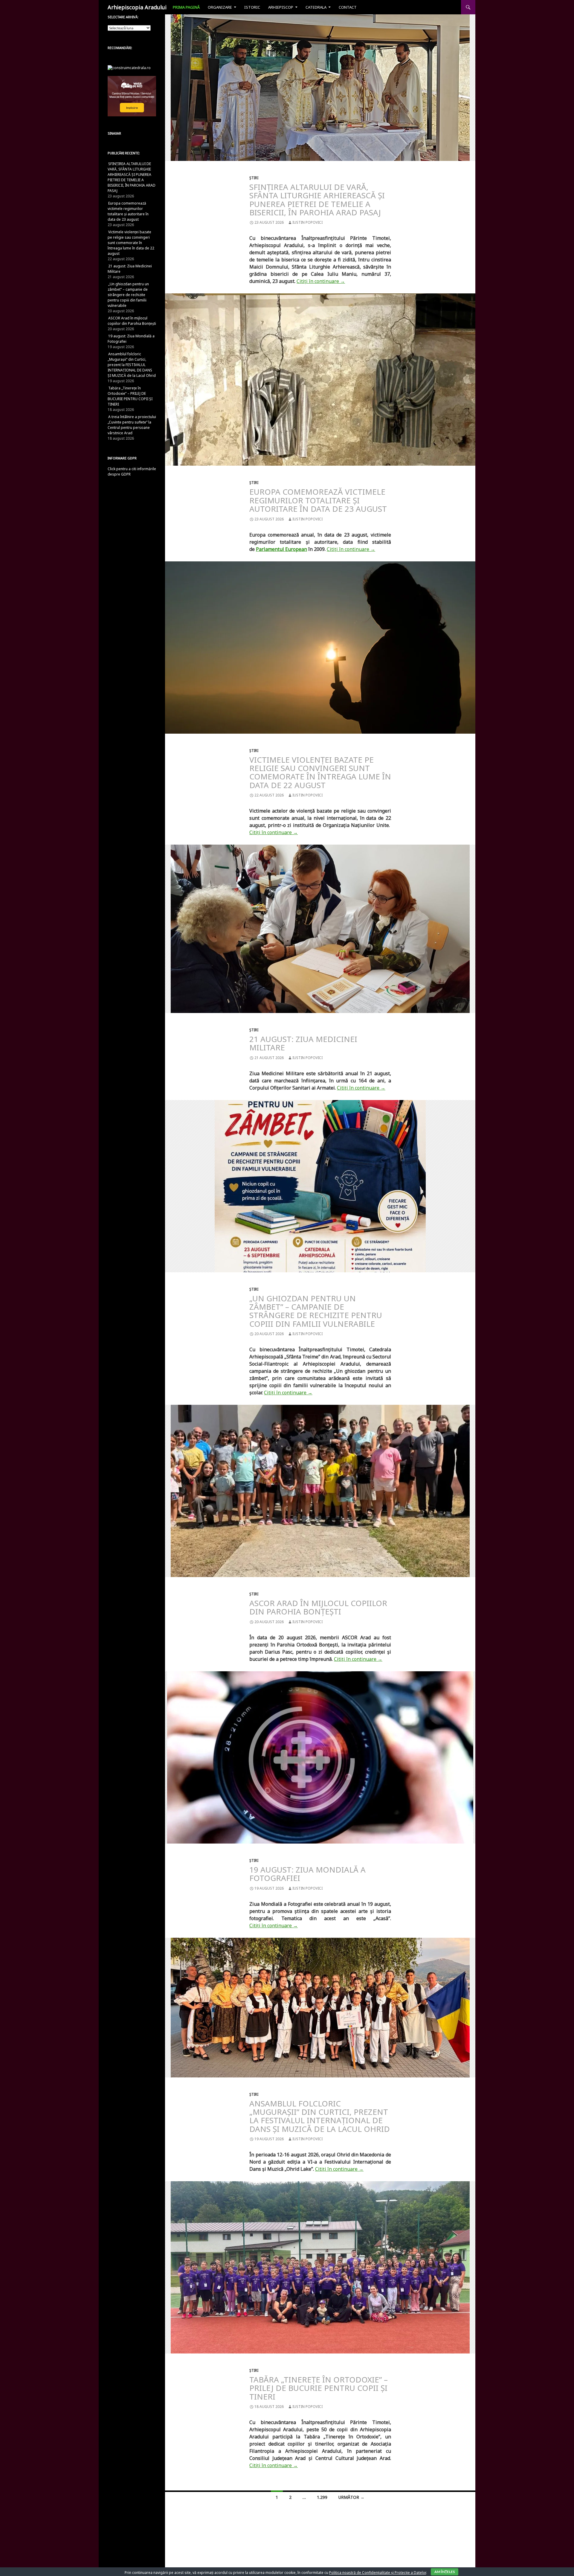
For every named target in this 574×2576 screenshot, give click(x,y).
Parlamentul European (281, 549)
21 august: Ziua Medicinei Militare (303, 1043)
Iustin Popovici (307, 222)
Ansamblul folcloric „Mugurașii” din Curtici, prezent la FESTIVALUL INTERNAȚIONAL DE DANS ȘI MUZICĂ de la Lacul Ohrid (320, 2116)
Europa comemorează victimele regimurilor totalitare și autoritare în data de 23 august (318, 500)
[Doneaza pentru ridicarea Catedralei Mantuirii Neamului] (129, 67)
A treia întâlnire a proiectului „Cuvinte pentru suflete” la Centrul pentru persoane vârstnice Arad (132, 425)
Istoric (252, 7)
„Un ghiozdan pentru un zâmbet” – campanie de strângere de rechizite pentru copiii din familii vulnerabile (316, 1311)
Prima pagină (186, 7)
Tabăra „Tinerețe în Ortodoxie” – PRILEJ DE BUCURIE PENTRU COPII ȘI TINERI (319, 2388)
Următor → (351, 2497)
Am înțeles (445, 2572)
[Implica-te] (132, 96)
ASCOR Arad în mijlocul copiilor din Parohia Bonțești (318, 1607)
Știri (254, 178)
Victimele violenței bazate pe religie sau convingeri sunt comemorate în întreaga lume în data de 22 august (320, 772)
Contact (348, 7)
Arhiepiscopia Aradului (137, 7)
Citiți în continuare (321, 281)
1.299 (322, 2497)
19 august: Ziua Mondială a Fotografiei (307, 1874)
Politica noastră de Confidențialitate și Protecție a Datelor (378, 2573)
